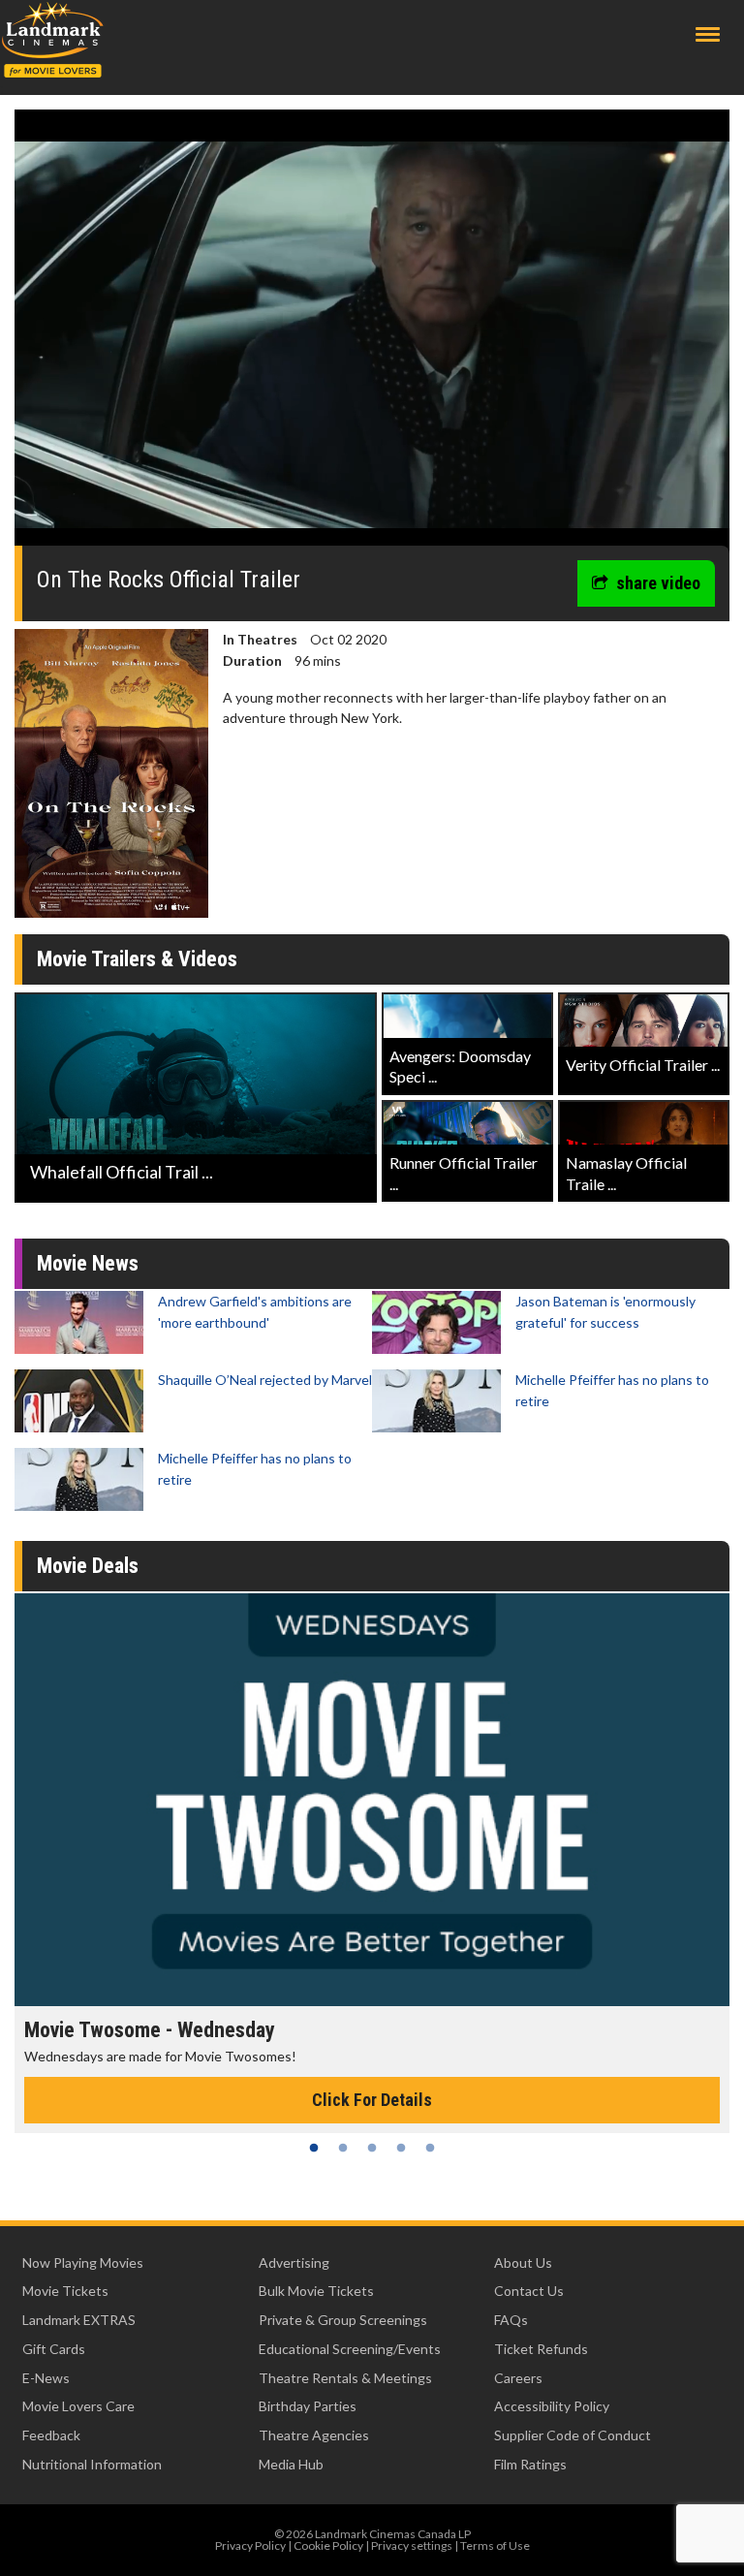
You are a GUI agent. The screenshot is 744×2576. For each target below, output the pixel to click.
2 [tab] (343, 2148)
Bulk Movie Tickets (316, 2291)
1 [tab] (314, 2148)
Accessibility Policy (552, 2406)
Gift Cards (54, 2349)
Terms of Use (495, 2545)
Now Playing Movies (83, 2262)
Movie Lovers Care (78, 2406)
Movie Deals (88, 1566)
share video (658, 583)
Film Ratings (530, 2464)
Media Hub (291, 2464)
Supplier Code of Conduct (573, 2435)
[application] (372, 335)
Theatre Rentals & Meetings (345, 2378)
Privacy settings (412, 2545)
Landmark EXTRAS (79, 2320)
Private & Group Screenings (343, 2320)
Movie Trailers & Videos (137, 959)
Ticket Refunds (541, 2349)
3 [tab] (372, 2148)
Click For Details (372, 2100)
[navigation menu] (708, 34)
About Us (523, 2262)
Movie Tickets (65, 2291)
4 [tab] (401, 2148)
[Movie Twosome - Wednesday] (372, 1800)
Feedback (51, 2435)
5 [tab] (430, 2148)
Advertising (294, 2262)
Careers (518, 2378)
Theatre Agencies (314, 2435)
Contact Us (529, 2291)
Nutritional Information (92, 2464)
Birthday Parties (308, 2406)
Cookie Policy (328, 2545)
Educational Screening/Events (350, 2349)
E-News (46, 2378)
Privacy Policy (250, 2545)
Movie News (88, 1263)
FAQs (511, 2320)
